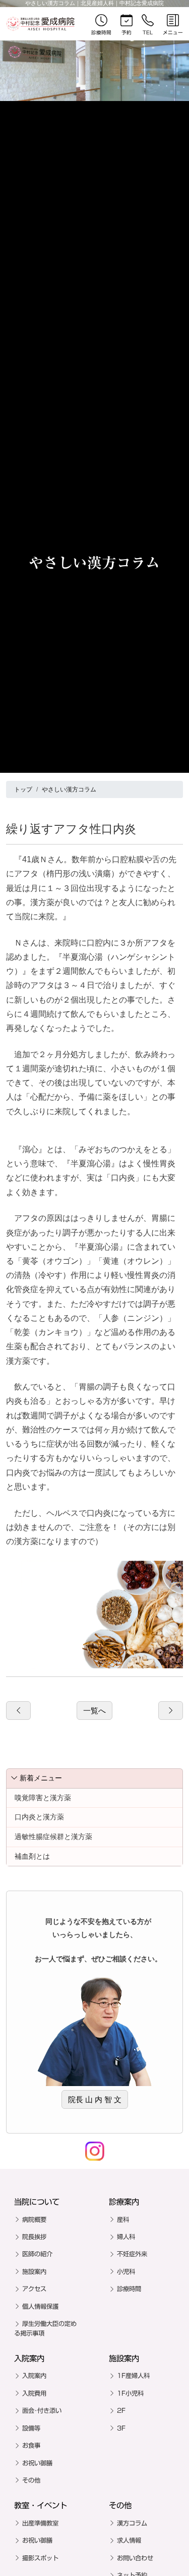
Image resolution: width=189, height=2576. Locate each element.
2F (121, 2410)
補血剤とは (32, 1856)
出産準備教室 (40, 2523)
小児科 (126, 2271)
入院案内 (34, 2375)
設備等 (31, 2428)
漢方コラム (132, 2523)
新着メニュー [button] (41, 1778)
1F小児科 (130, 2393)
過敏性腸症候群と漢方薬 (53, 1837)
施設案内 (34, 2271)
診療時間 (129, 2289)
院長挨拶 (34, 2237)
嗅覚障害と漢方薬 (43, 1798)
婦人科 (126, 2237)
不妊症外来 (132, 2254)
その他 (31, 2480)
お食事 (31, 2445)
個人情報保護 (40, 2306)
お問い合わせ (135, 2558)
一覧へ (94, 1711)
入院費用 (34, 2393)
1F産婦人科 (133, 2375)
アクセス (34, 2289)
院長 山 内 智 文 (95, 2099)
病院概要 (34, 2219)
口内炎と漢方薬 (39, 1817)
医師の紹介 (37, 2254)
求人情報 (129, 2540)
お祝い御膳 (37, 2463)
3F (121, 2428)
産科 (123, 2219)
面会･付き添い (42, 2410)
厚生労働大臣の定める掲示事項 (45, 2328)
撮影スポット (40, 2558)
